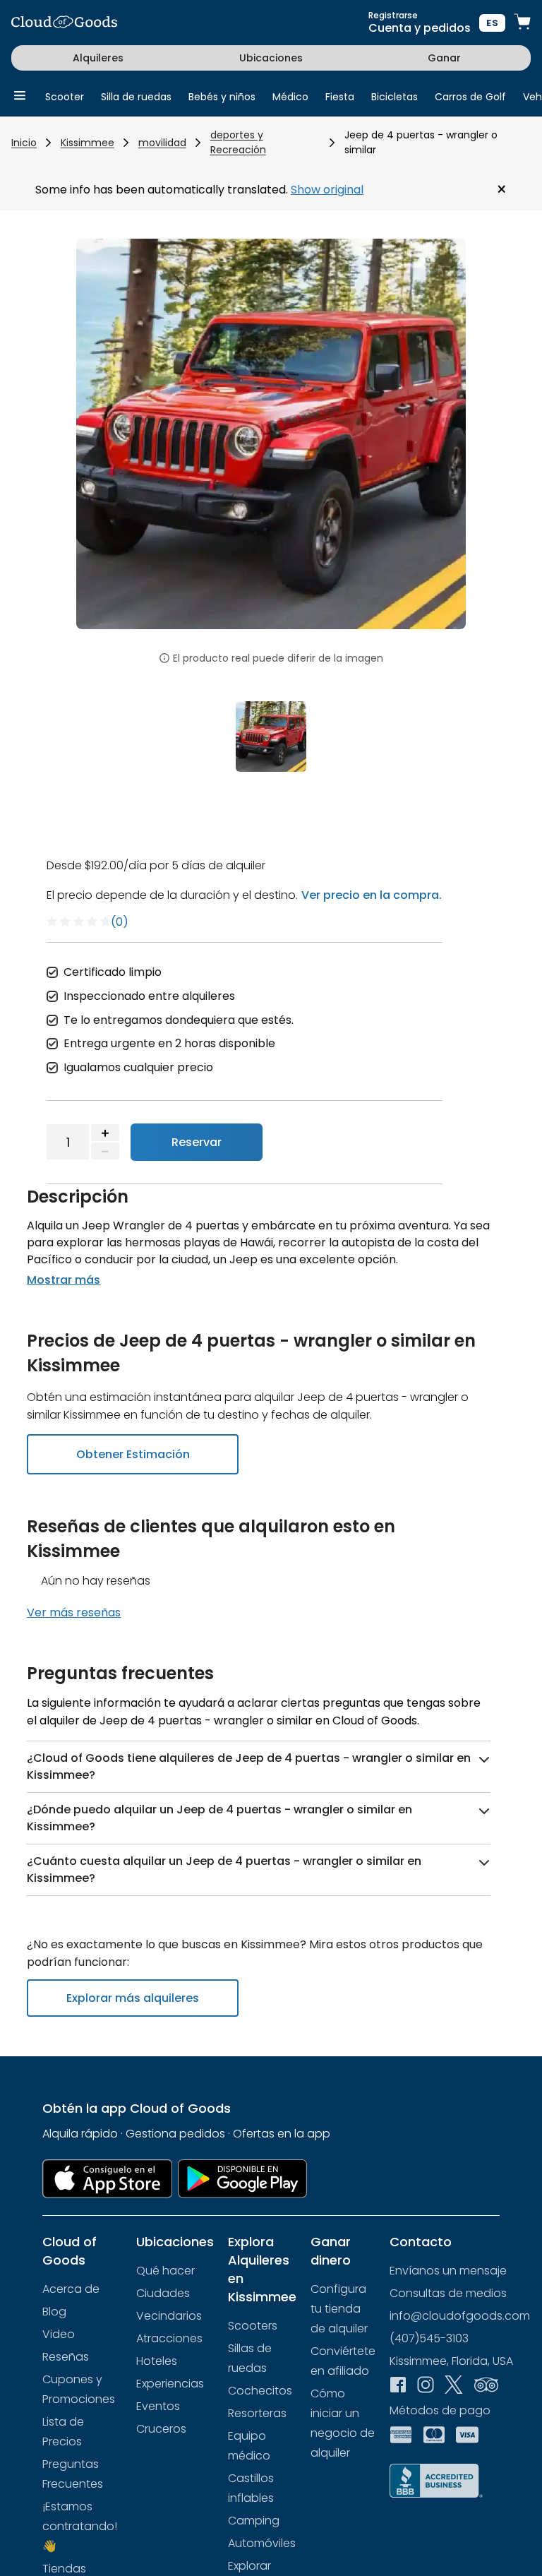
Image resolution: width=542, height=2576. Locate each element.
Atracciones (169, 2338)
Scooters (253, 2326)
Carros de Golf (470, 97)
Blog (54, 2312)
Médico (290, 97)
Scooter (65, 97)
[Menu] (20, 96)
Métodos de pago (440, 2410)
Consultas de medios (448, 2293)
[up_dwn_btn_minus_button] (105, 1151)
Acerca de (71, 2289)
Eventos (158, 2406)
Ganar (444, 58)
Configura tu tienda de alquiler (339, 2309)
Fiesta (340, 97)
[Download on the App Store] (107, 2179)
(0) (120, 922)
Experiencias (170, 2384)
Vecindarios (169, 2316)
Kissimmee (88, 143)
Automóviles (262, 2543)
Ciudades (163, 2293)
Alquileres (98, 58)
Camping (254, 2521)
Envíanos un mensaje (448, 2271)
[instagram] (426, 2386)
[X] (454, 2386)
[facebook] (398, 2386)
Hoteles (157, 2361)
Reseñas (66, 2357)
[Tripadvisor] (486, 2386)
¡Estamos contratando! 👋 (80, 2526)
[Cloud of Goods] (64, 23)
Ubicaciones (271, 58)
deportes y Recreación (238, 142)
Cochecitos (260, 2391)
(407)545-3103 (429, 2338)
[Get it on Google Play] (243, 2179)
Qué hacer (165, 2271)
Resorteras (257, 2413)
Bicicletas (395, 97)
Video (59, 2334)
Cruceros (161, 2429)
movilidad (162, 143)
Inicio (24, 143)
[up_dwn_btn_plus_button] (105, 1133)
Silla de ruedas (136, 97)
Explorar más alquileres (133, 1998)
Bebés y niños (222, 97)
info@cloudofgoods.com (460, 2316)
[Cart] (522, 23)
